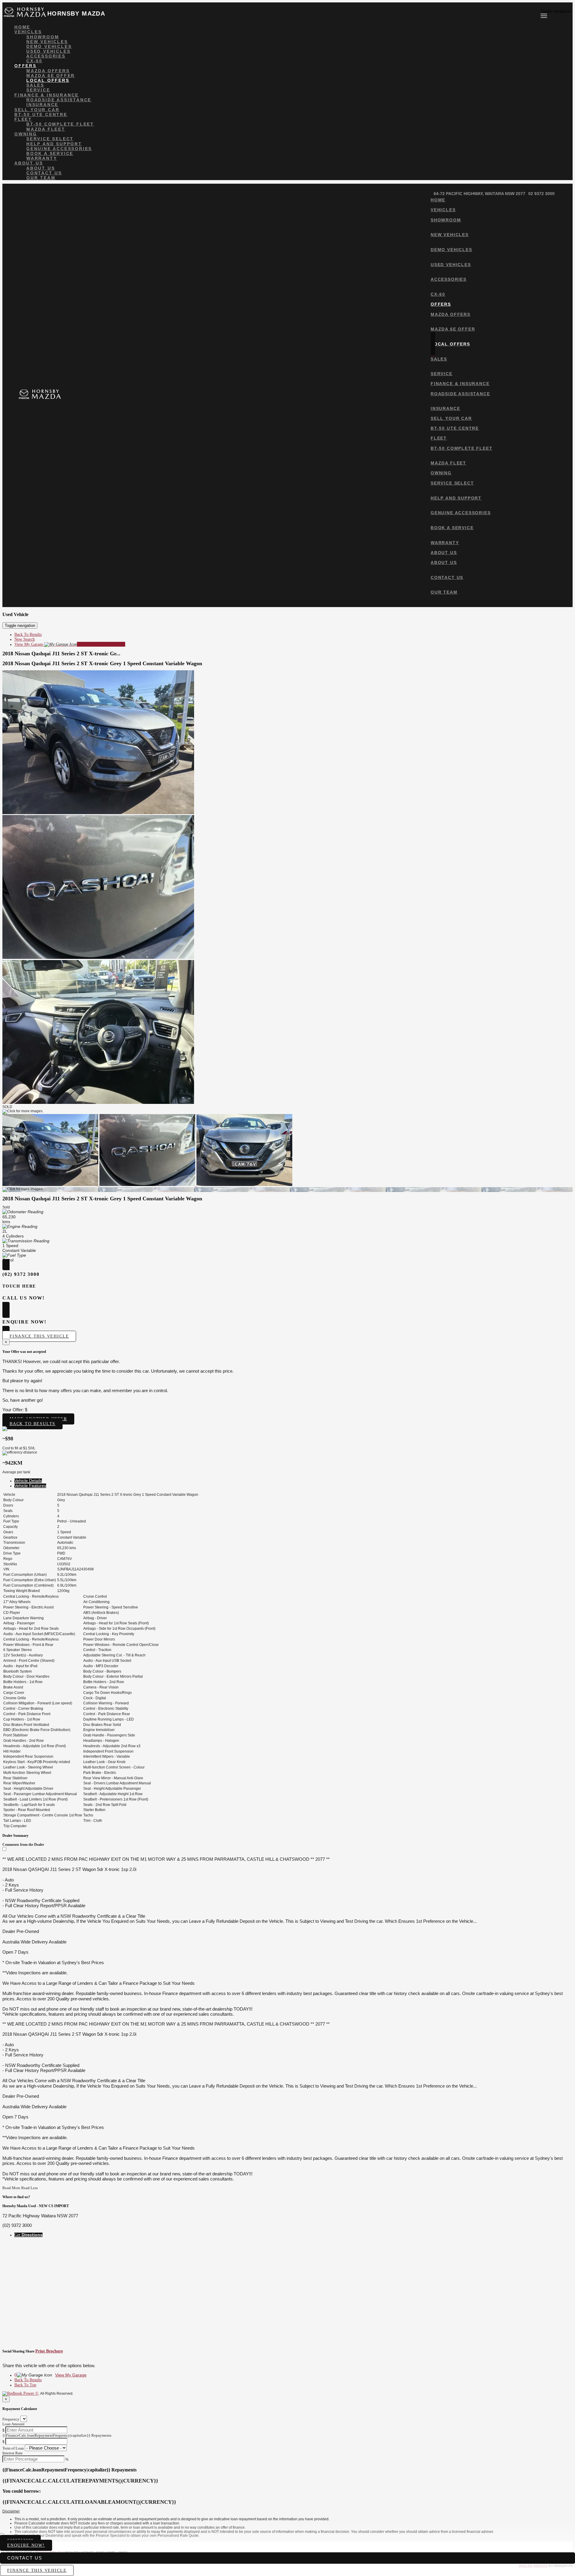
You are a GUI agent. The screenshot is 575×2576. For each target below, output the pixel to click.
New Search (25, 639)
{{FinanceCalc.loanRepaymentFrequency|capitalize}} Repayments (57, 2435)
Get (28, 2235)
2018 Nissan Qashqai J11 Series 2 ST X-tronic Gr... (61, 654)
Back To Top (25, 2385)
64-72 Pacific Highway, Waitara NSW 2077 (479, 194)
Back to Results (32, 1424)
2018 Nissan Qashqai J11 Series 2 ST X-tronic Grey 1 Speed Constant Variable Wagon (102, 663)
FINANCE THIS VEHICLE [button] (37, 2570)
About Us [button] (29, 163)
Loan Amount (13, 2424)
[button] (287, 2512)
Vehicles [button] (28, 32)
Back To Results (28, 634)
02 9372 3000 (541, 194)
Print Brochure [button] (49, 2351)
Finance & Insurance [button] (47, 95)
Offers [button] (25, 66)
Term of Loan (13, 2448)
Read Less (29, 2188)
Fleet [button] (23, 119)
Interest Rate (13, 2453)
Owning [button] (26, 134)
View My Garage (70, 644)
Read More (11, 2188)
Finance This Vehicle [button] (39, 1336)
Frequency (11, 2419)
